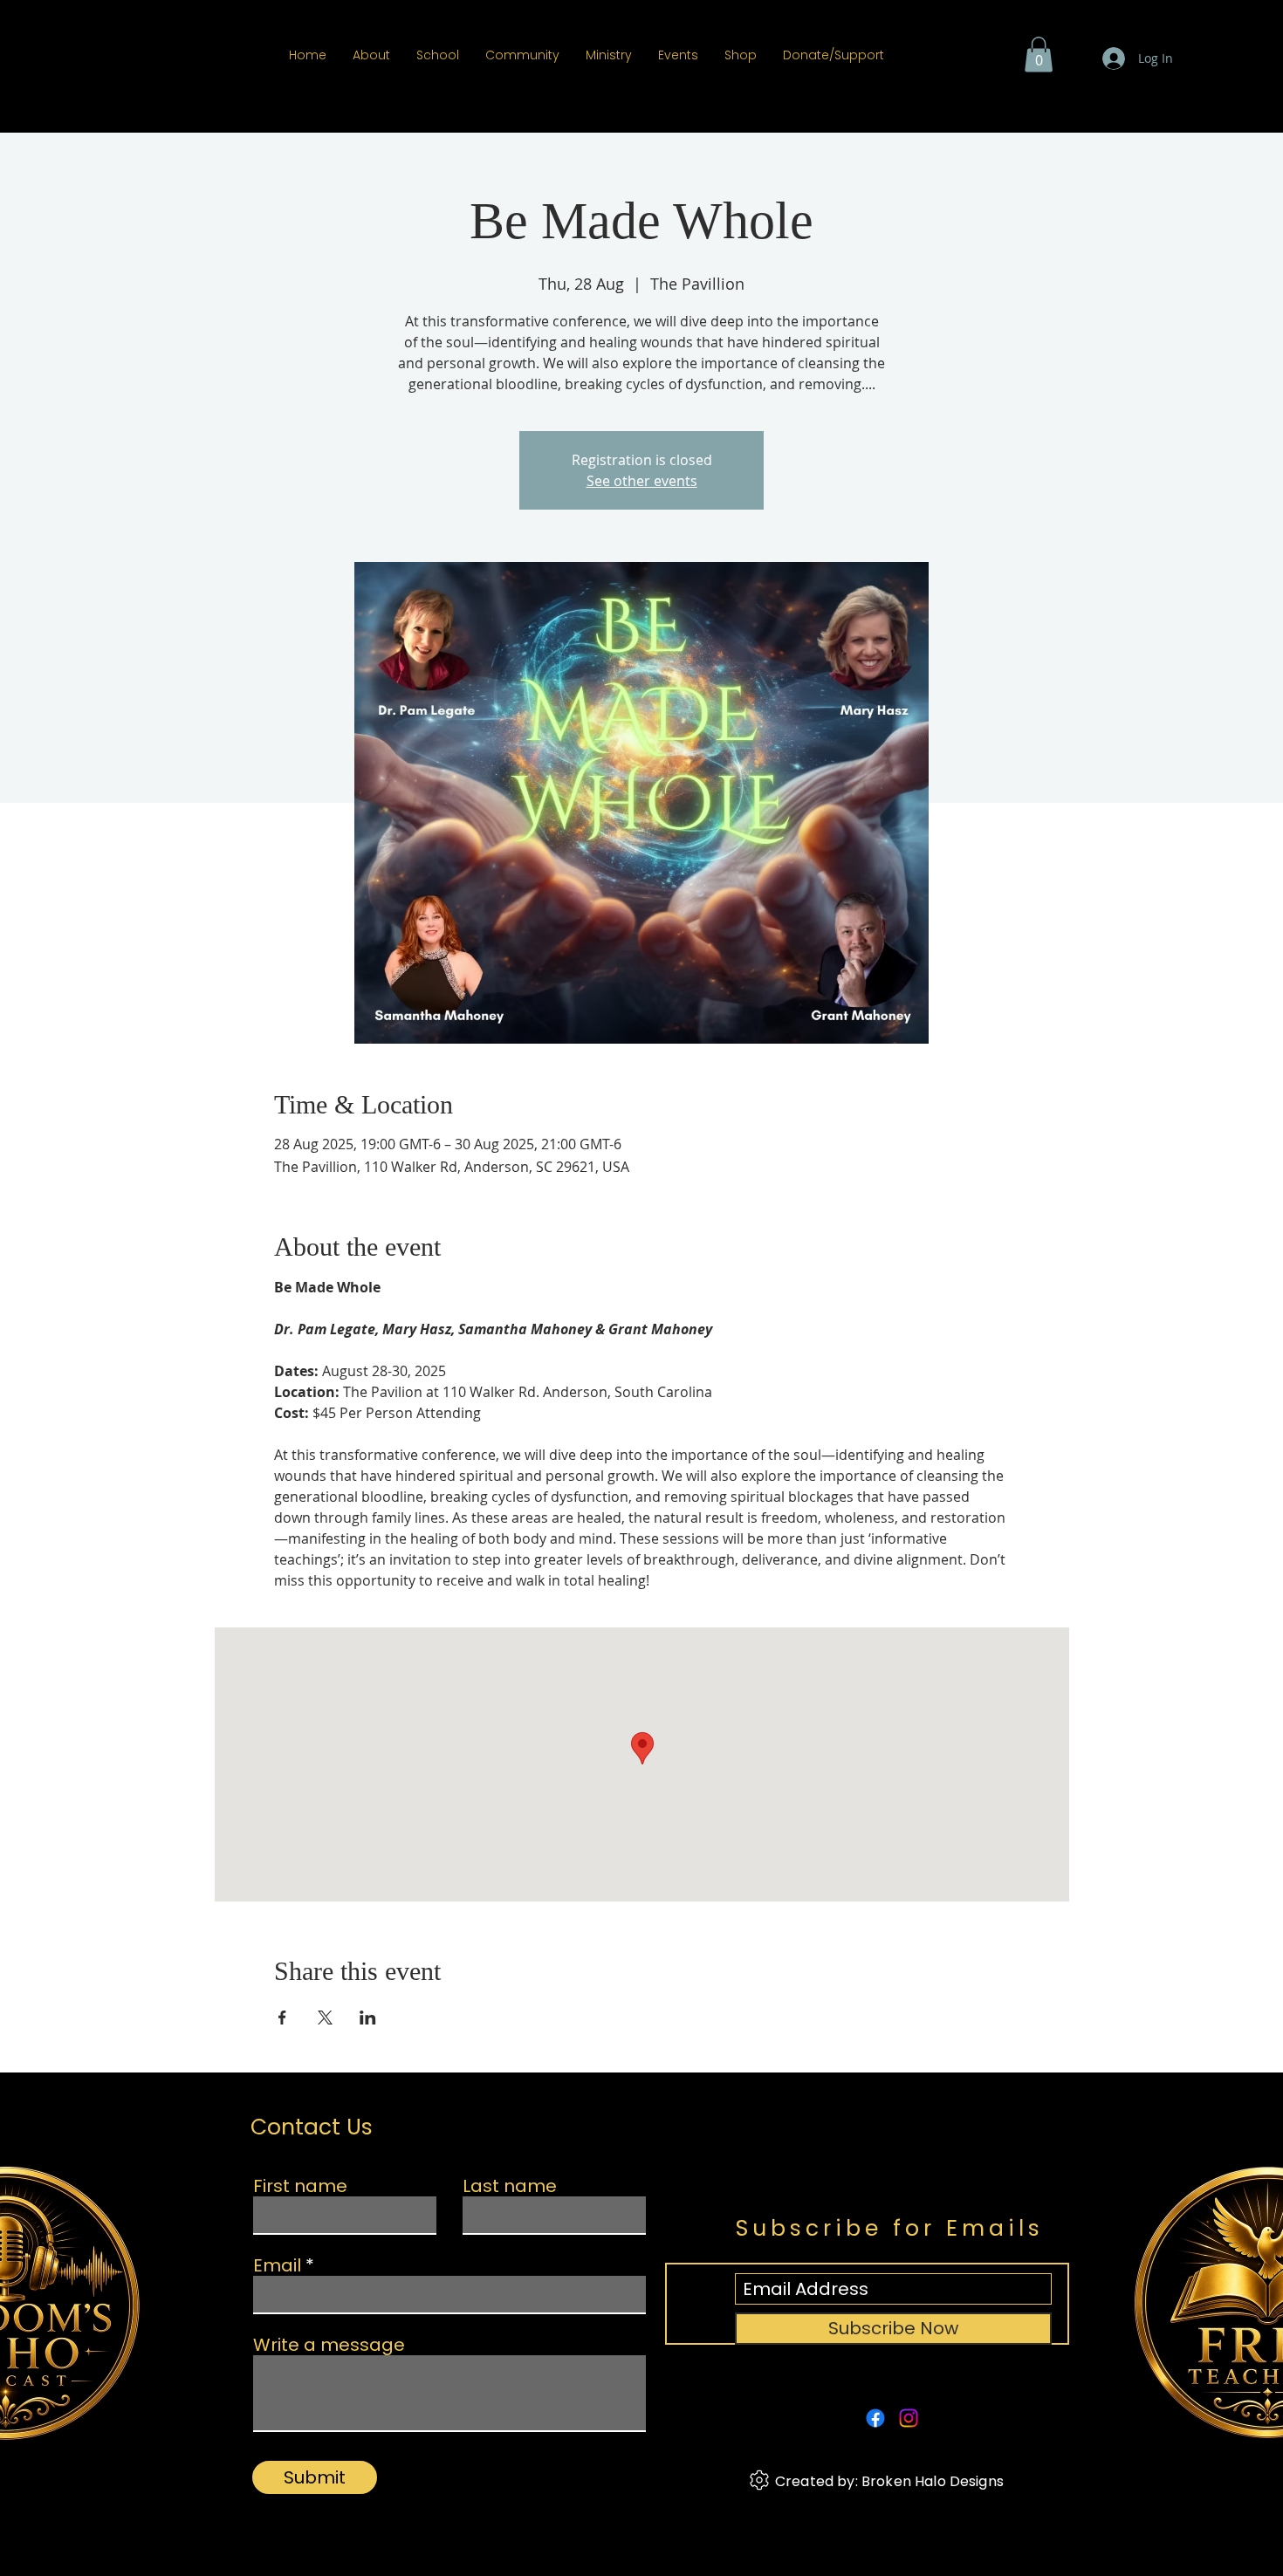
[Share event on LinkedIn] (368, 2018)
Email (277, 2265)
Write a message (329, 2345)
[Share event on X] (325, 2018)
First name (300, 2186)
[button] (1039, 55)
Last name (510, 2186)
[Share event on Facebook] (282, 2018)
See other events (642, 481)
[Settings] (759, 2480)
